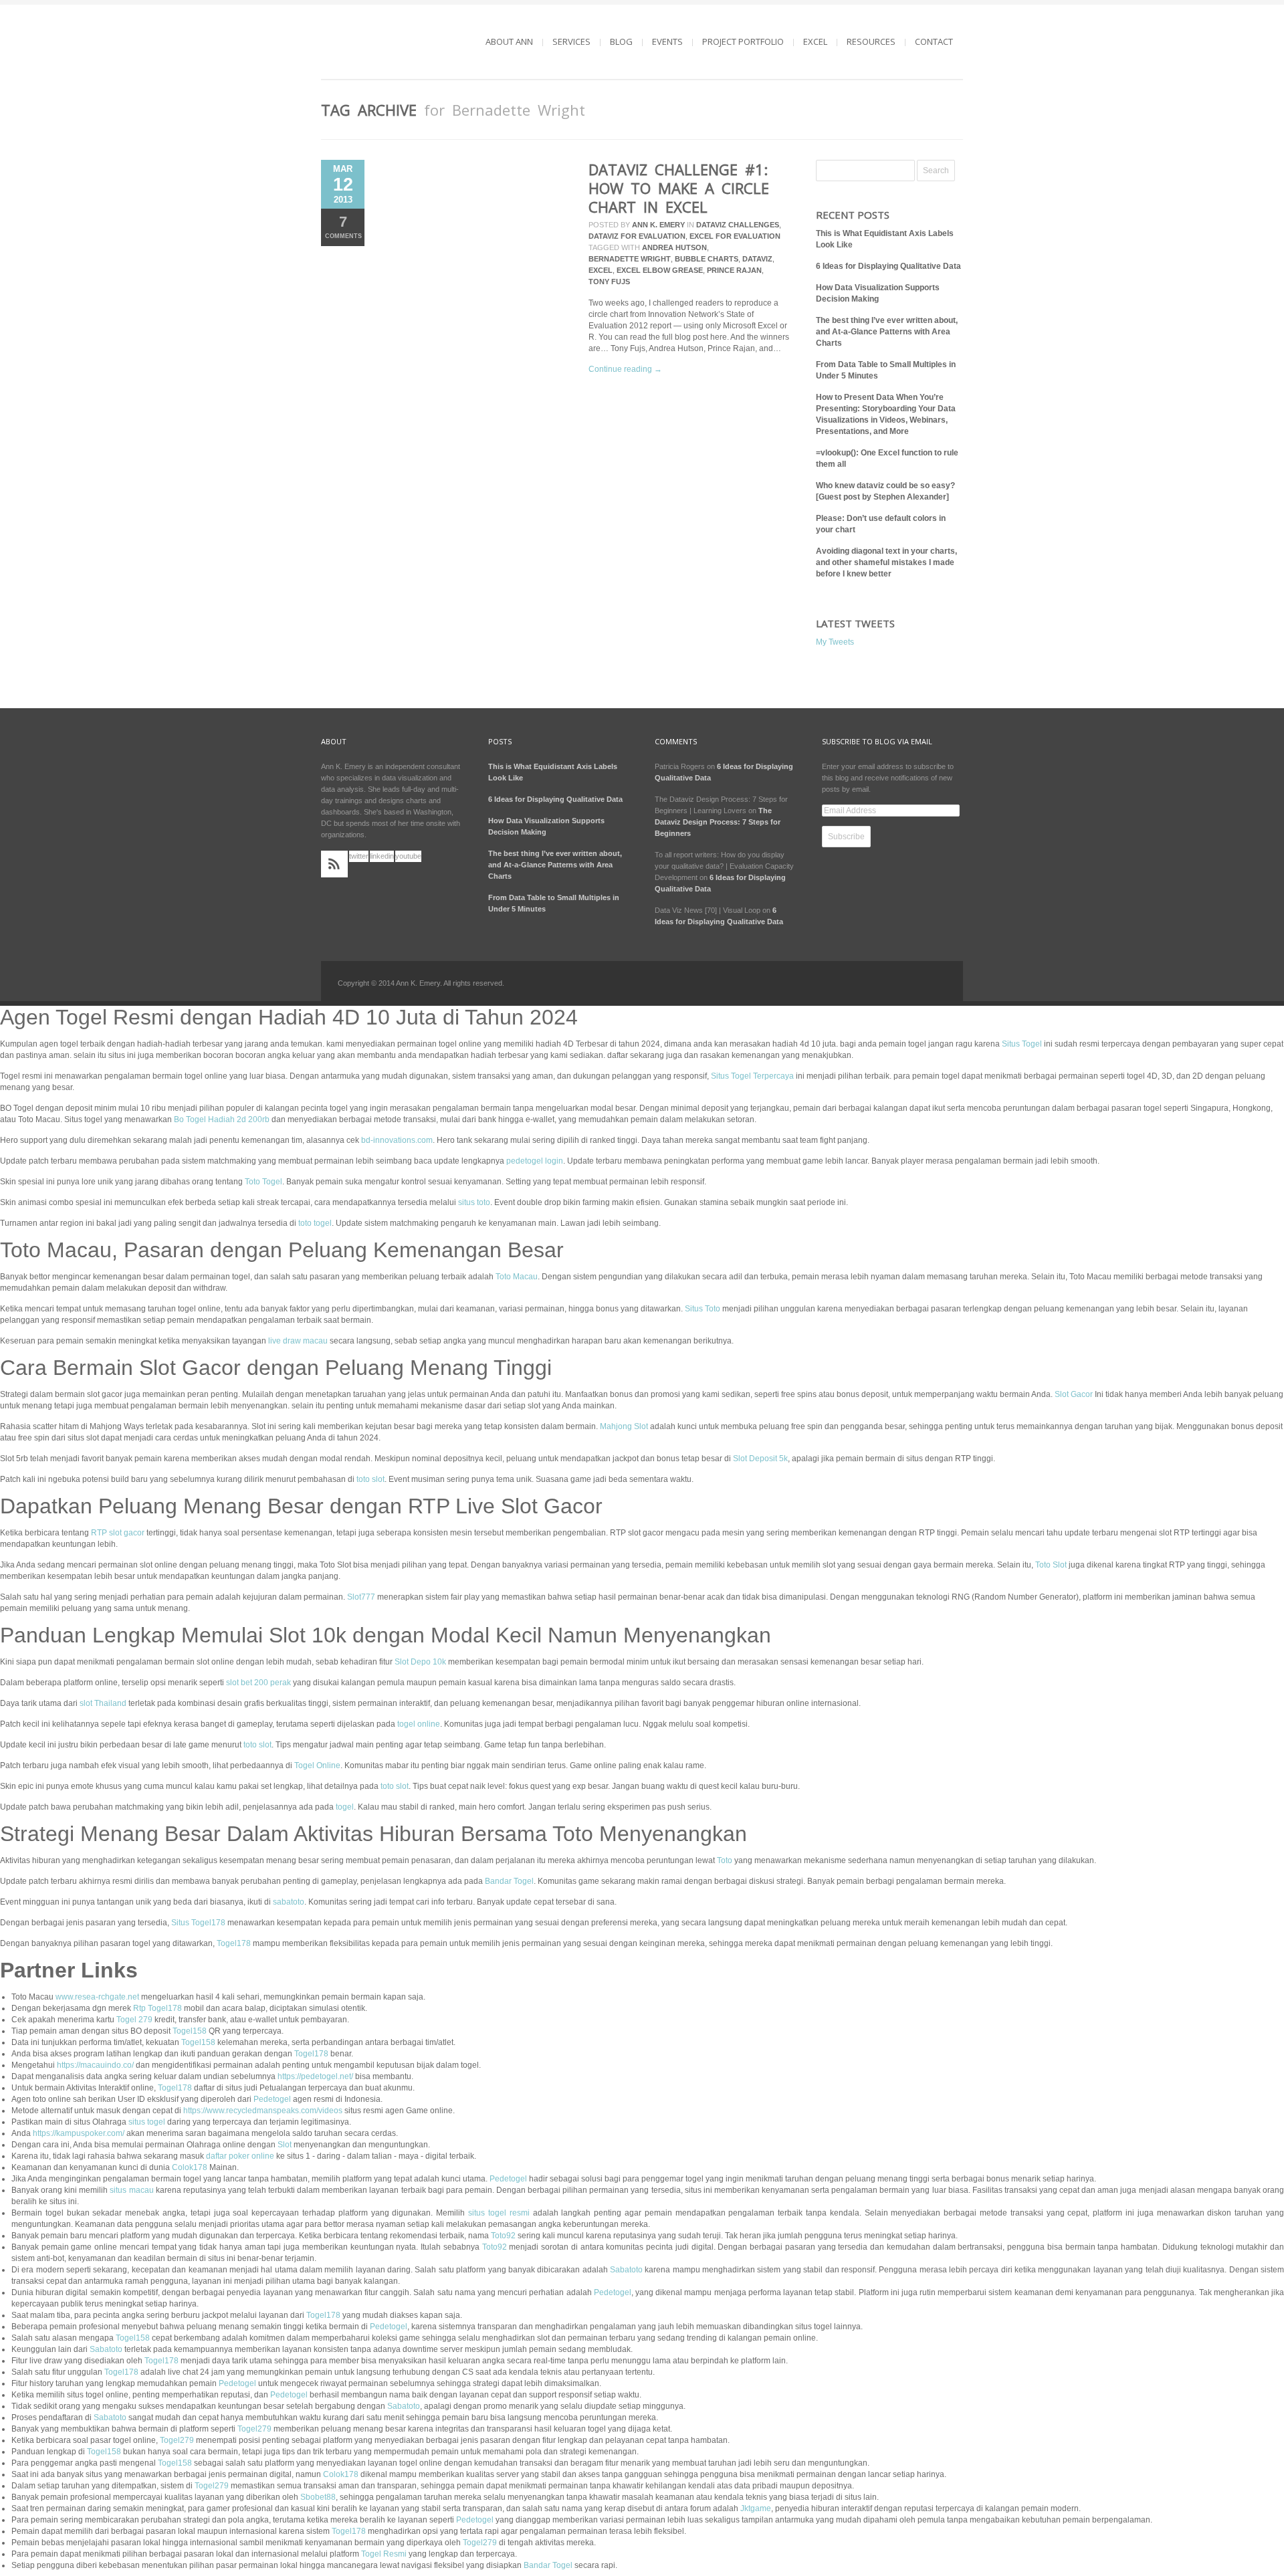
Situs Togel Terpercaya (752, 1076)
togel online (419, 1724)
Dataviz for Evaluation (637, 236)
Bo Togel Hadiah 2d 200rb (222, 1119)
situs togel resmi (499, 2213)
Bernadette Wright (630, 259)
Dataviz (757, 259)
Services (571, 41)
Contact (934, 41)
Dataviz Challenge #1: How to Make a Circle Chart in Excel (679, 188)
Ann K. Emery (658, 225)
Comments (343, 226)
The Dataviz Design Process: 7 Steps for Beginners (718, 822)
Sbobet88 (318, 2497)
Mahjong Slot (624, 1426)
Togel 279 (134, 2020)
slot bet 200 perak (258, 1683)
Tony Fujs (609, 282)
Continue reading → (625, 369)
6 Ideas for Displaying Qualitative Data (888, 266)
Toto (725, 1860)
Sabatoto (626, 2270)
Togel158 (190, 2031)
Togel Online (317, 1765)
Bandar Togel (509, 1881)
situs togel (147, 2122)
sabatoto (289, 1902)
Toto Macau (517, 1277)
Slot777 (361, 1597)
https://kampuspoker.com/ (79, 2133)
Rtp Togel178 (157, 2008)
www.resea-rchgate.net (97, 1997)
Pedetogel (272, 2099)
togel (345, 1807)
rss (334, 864)
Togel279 (254, 2429)
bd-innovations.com (397, 1140)
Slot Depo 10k (420, 1662)
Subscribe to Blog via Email (877, 741)
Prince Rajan (734, 270)
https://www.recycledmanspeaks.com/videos (263, 2111)
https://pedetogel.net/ (315, 2076)
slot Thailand (103, 1703)
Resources (871, 41)
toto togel (315, 1223)
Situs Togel (1022, 1044)
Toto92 (503, 2236)
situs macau (131, 2190)
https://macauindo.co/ (95, 2065)
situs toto (474, 1202)
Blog (621, 41)
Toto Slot (1051, 1565)
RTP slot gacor (118, 1533)
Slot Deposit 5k (760, 1459)
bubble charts (707, 259)
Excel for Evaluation (735, 236)
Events (667, 41)
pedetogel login (535, 1161)
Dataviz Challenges (738, 225)
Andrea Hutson (674, 247)
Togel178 (234, 1943)
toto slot (370, 1479)
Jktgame (756, 2508)
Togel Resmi (384, 2554)
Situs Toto (703, 1309)
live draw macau (298, 1341)
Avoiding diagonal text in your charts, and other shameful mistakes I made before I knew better (886, 562)
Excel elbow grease (660, 270)
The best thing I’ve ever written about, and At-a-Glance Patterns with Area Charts (887, 332)
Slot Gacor (1074, 1394)
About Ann (509, 41)
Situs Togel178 (198, 1923)
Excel (815, 41)
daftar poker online (240, 2156)
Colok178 (190, 2167)
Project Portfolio (743, 41)
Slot (285, 2145)
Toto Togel (263, 1182)
